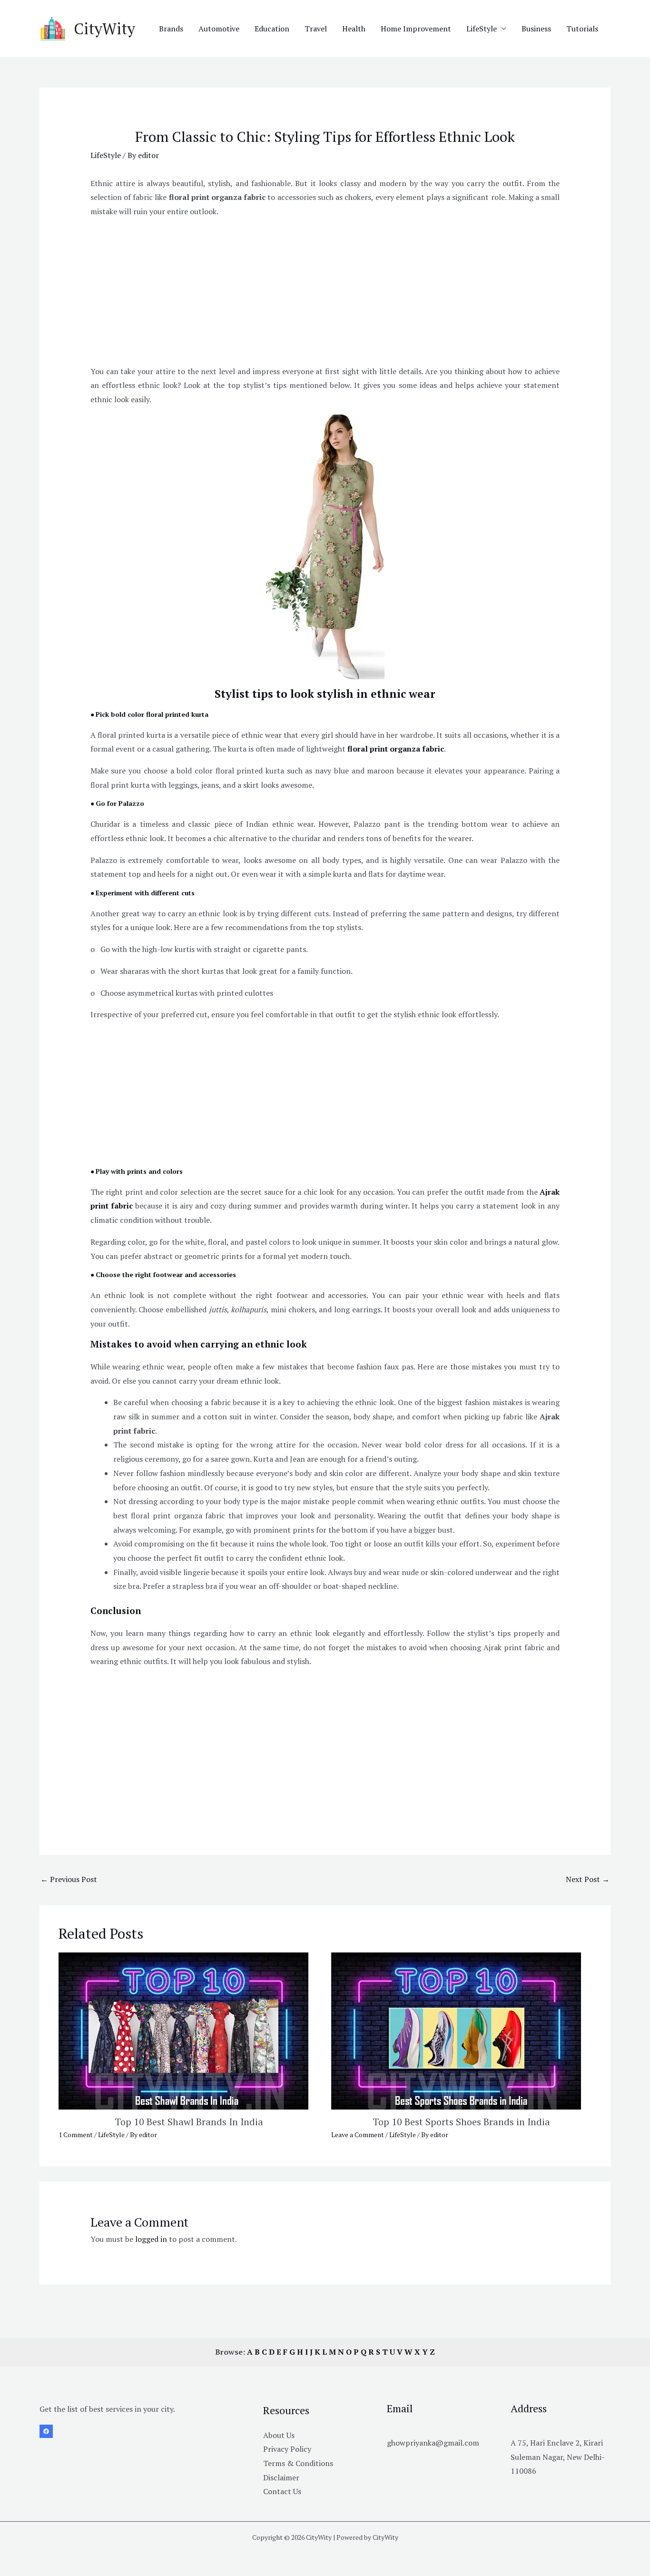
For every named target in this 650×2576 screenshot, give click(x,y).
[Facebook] (46, 2431)
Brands (171, 29)
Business (536, 29)
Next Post (588, 1879)
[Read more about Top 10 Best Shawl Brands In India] (183, 2030)
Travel (316, 29)
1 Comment (76, 2135)
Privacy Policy (287, 2449)
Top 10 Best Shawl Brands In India (189, 2122)
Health (354, 29)
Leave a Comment (358, 2135)
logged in (151, 2239)
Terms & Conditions (298, 2463)
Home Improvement (416, 29)
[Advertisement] (325, 293)
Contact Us (282, 2491)
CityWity (104, 29)
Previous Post (69, 1879)
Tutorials (582, 29)
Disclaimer (281, 2477)
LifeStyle (482, 29)
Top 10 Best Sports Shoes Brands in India (461, 2122)
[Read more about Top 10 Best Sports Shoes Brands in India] (456, 2030)
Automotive (219, 29)
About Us (279, 2435)
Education (272, 29)
